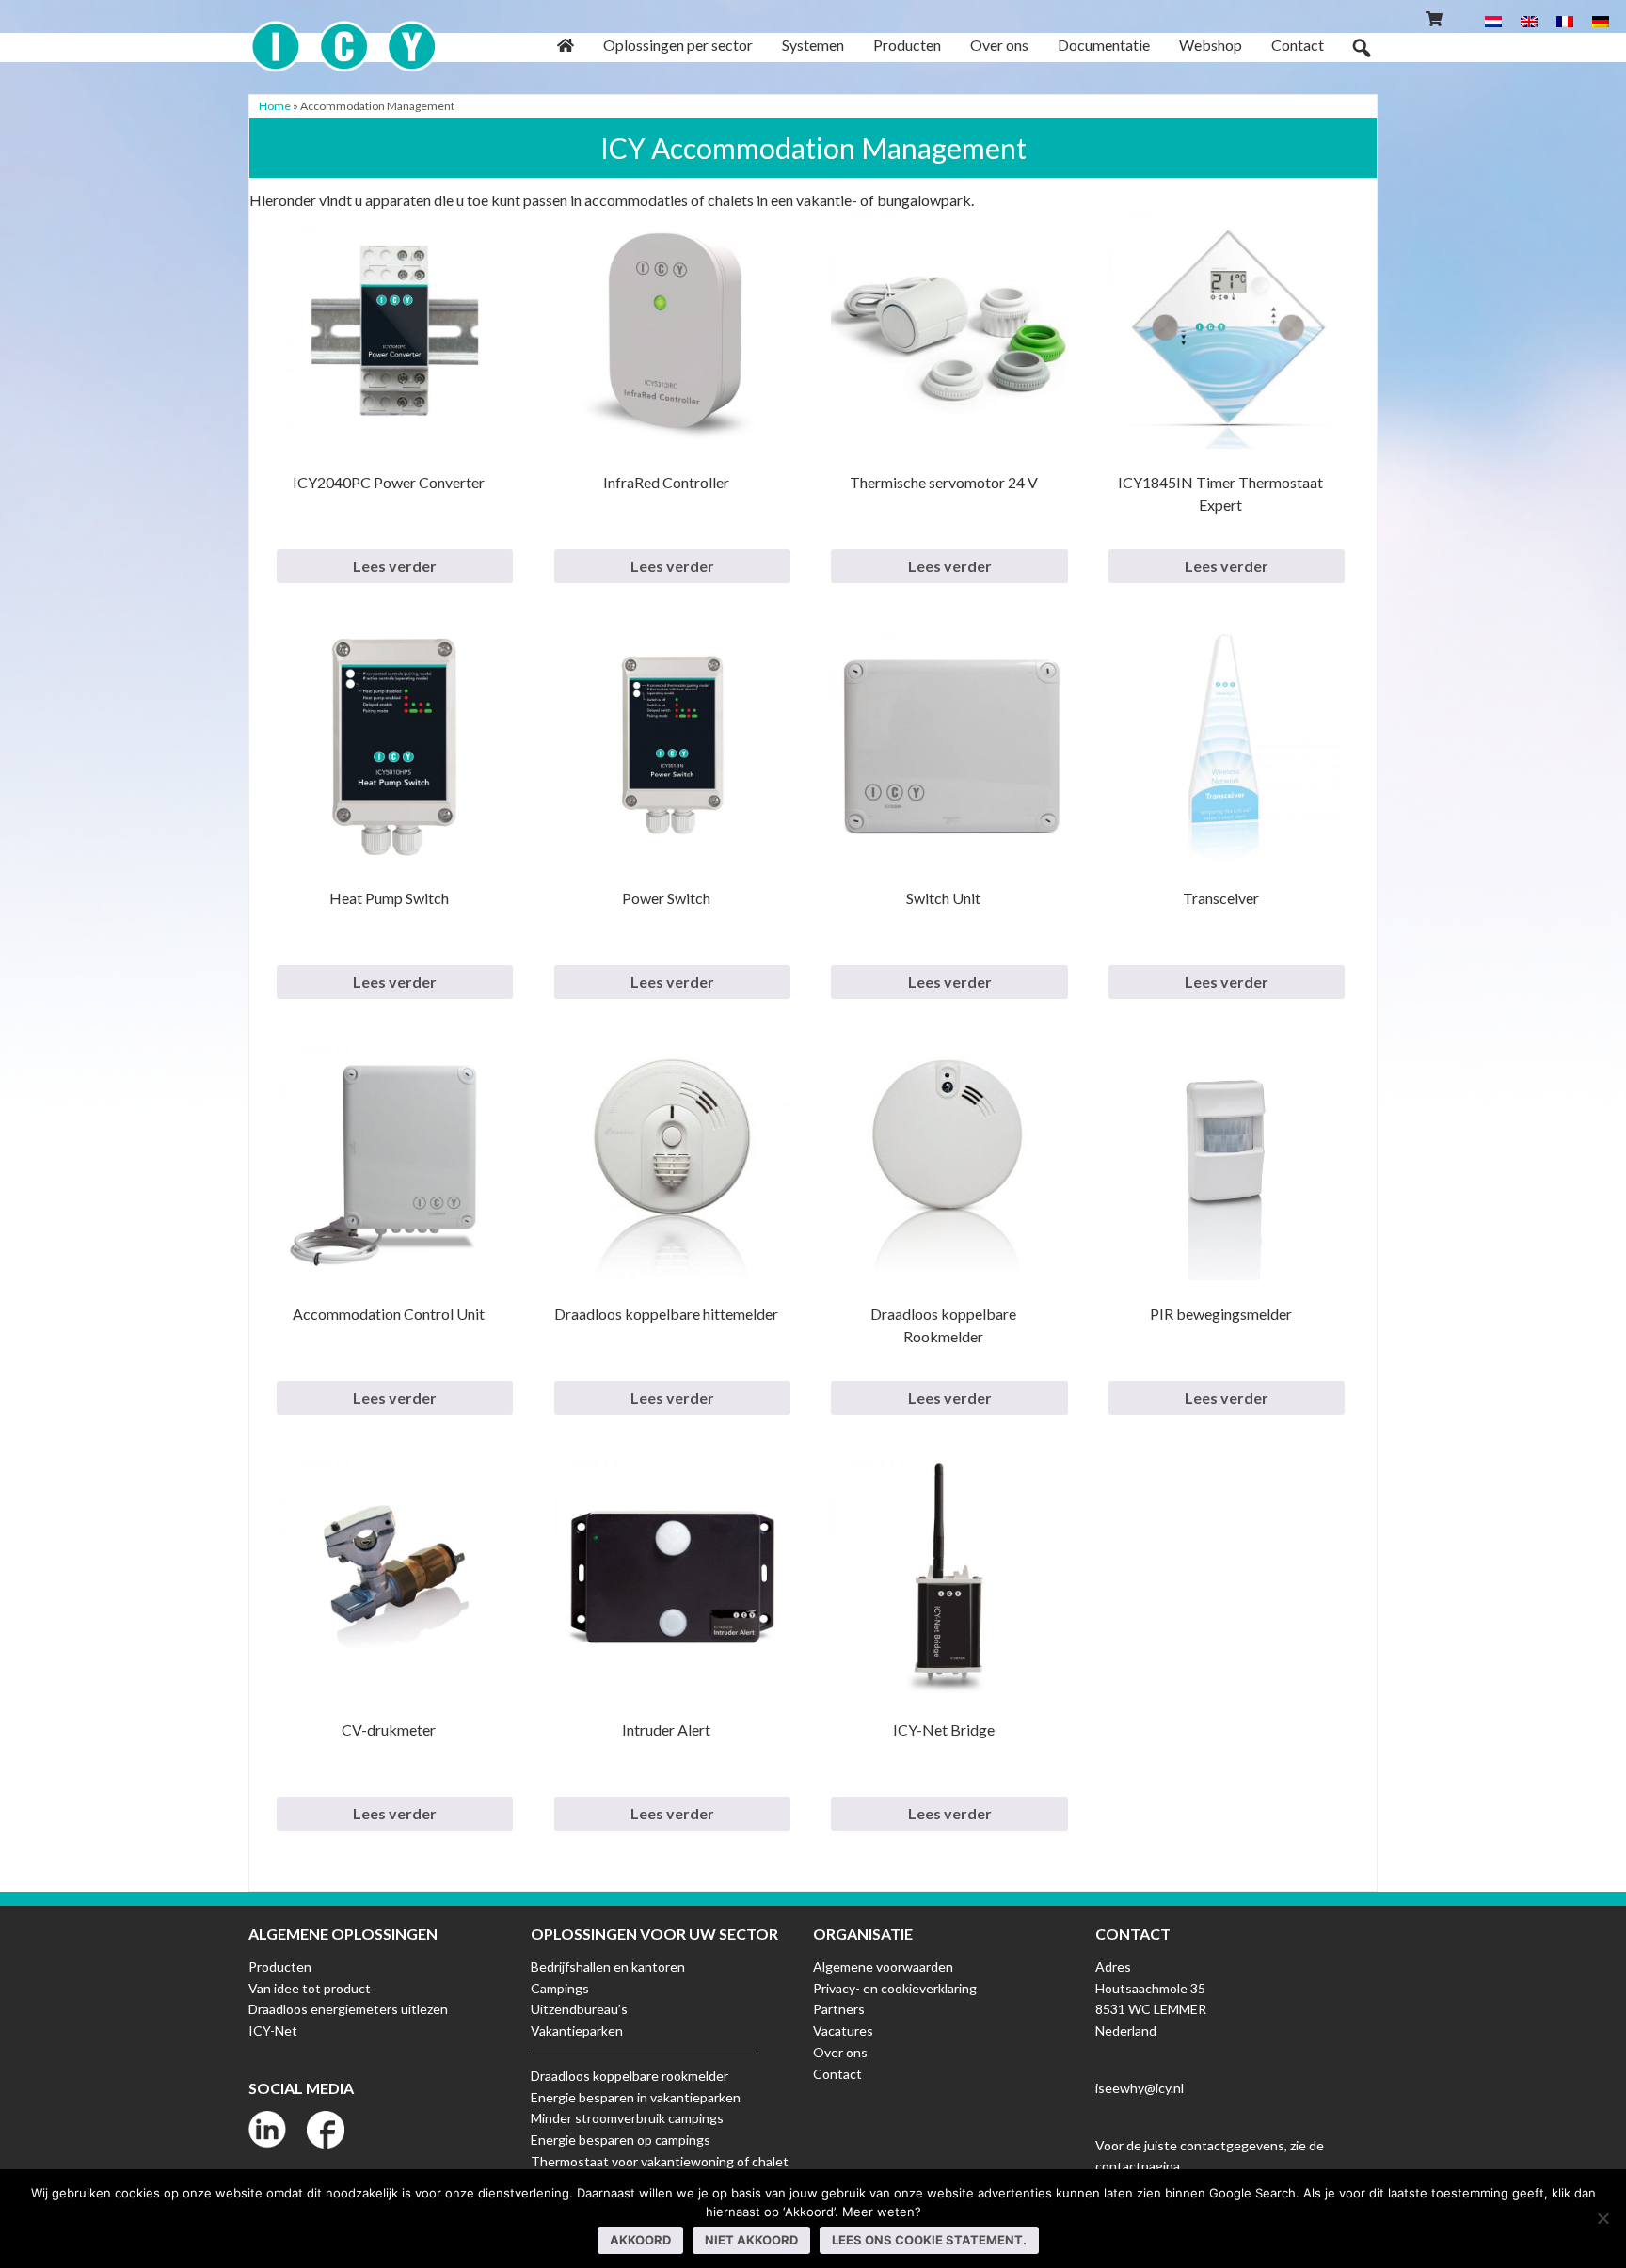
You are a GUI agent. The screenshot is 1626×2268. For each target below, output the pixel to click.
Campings (560, 1988)
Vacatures (843, 2030)
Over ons (840, 2052)
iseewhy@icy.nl (1140, 2088)
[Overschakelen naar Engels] (1529, 20)
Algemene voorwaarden (883, 1967)
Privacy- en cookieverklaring (895, 1988)
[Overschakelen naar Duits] (1601, 20)
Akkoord (640, 2240)
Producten (280, 1967)
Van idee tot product (310, 1988)
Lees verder (395, 566)
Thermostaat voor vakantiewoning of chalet (660, 2161)
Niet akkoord (751, 2240)
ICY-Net (273, 2030)
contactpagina (1138, 2166)
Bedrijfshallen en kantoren (608, 1967)
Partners (839, 2009)
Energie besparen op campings (621, 2140)
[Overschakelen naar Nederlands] (1493, 20)
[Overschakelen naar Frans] (1565, 20)
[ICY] (344, 36)
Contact (837, 2074)
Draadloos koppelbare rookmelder (630, 2076)
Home (275, 106)
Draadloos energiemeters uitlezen (348, 2009)
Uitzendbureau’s (579, 2009)
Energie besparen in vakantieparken (636, 2097)
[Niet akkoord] (1602, 2218)
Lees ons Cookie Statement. (929, 2240)
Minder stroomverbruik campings (627, 2118)
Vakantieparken (577, 2030)
